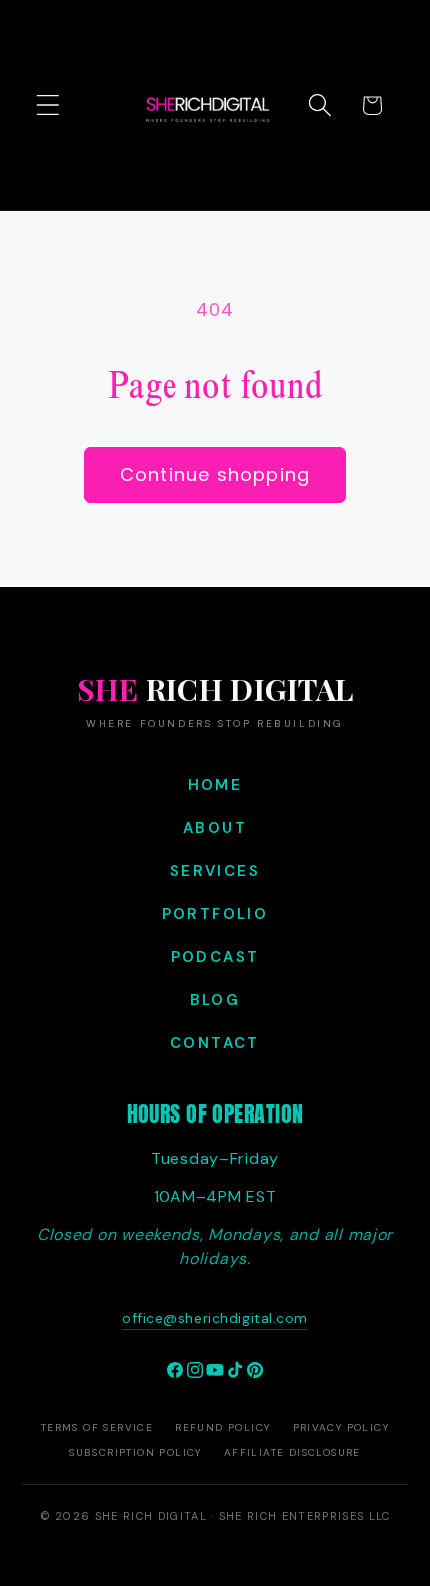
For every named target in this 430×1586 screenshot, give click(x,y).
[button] (48, 105)
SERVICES (215, 871)
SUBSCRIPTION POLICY (135, 1452)
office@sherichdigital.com (215, 1318)
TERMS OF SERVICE (97, 1427)
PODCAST (215, 957)
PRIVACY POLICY (341, 1427)
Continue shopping (215, 474)
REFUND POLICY (222, 1427)
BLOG (215, 1000)
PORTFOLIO (215, 914)
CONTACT (215, 1043)
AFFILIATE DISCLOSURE (292, 1452)
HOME (215, 785)
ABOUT (215, 828)
